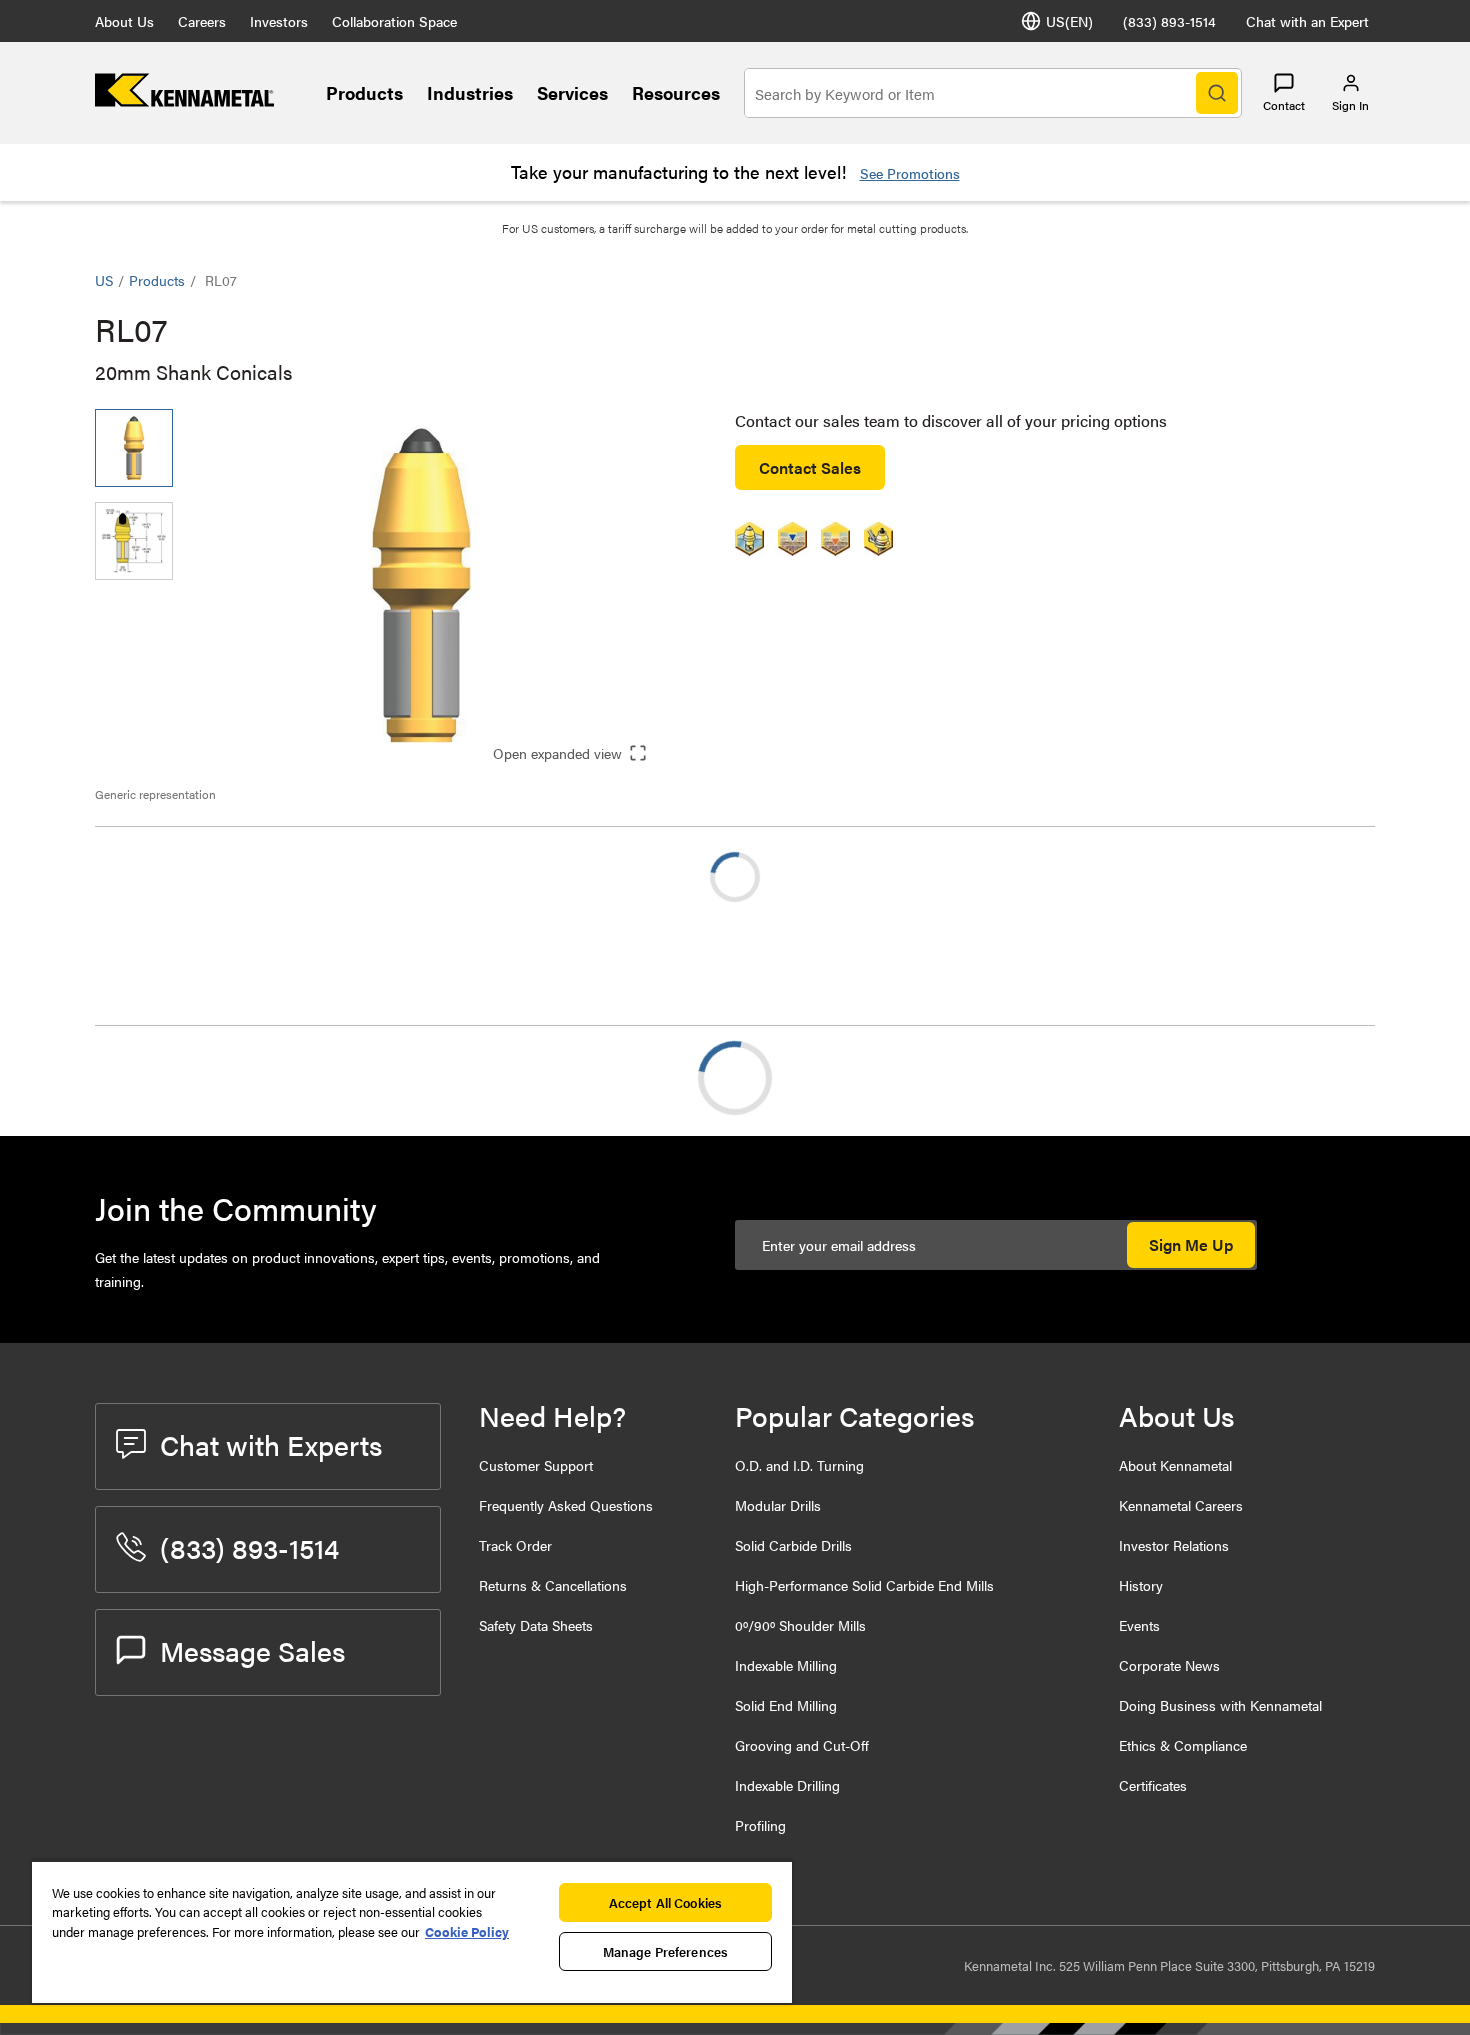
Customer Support (536, 1465)
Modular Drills (778, 1505)
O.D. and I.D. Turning (799, 1465)
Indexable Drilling (787, 1785)
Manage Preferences (665, 1951)
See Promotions (910, 173)
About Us (124, 21)
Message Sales (252, 1650)
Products (364, 92)
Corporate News (1169, 1665)
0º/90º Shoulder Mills (800, 1625)
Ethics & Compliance (1183, 1745)
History (1141, 1585)
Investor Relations (1174, 1545)
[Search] (1217, 93)
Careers (202, 21)
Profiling (760, 1825)
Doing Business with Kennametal (1220, 1705)
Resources (676, 92)
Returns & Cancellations (553, 1585)
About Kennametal (1175, 1465)
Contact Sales (810, 467)
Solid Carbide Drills (793, 1545)
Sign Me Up (1191, 1244)
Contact (1284, 105)
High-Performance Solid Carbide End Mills (864, 1585)
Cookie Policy (467, 1931)
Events (1139, 1625)
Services (572, 92)
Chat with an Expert (1307, 21)
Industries (470, 92)
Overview (168, 1077)
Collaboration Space (394, 21)
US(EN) (1069, 21)
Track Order (515, 1545)
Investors (279, 21)
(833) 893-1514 (1169, 21)
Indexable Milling (786, 1665)
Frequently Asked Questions (566, 1505)
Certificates (1153, 1785)
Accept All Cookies (665, 1902)
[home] (184, 100)
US (104, 280)
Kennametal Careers (1181, 1505)
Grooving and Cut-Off (802, 1745)
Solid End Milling (786, 1705)
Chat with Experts (271, 1444)
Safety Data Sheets (536, 1625)
